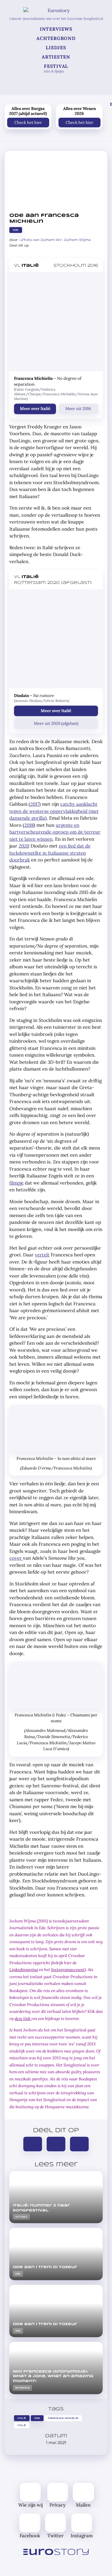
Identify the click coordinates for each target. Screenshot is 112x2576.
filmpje (16, 1183)
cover (16, 1558)
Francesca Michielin (63, 2418)
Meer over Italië (35, 408)
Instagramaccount (68, 1969)
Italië (22, 2418)
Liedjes (56, 48)
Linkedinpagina (24, 1969)
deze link (23, 2018)
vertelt (42, 1255)
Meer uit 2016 (78, 408)
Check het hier (28, 122)
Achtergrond (56, 38)
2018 (29, 825)
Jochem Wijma (77, 240)
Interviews (56, 29)
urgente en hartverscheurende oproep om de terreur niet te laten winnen (55, 832)
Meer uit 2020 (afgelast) (56, 723)
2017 (35, 804)
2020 (24, 846)
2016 (37, 2418)
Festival (56, 68)
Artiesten (56, 57)
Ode (16, 230)
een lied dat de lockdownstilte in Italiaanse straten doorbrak (50, 853)
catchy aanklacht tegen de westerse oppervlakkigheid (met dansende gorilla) (54, 811)
